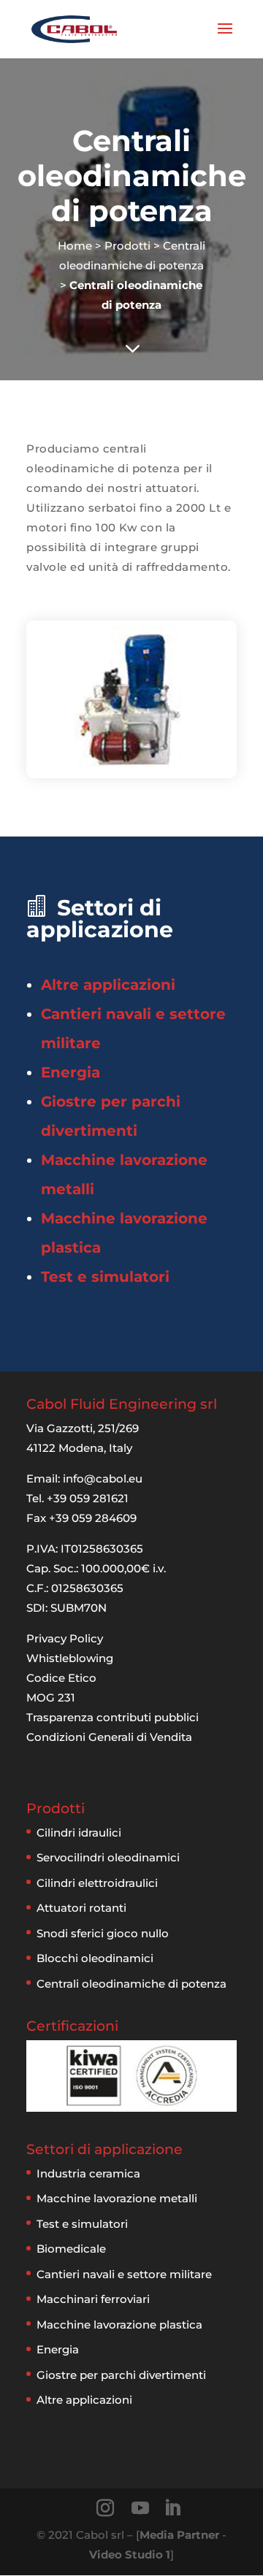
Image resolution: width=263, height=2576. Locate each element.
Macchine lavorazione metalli (117, 2198)
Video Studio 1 (130, 2554)
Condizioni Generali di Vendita (109, 1737)
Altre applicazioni (108, 985)
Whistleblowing (70, 1658)
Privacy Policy (65, 1638)
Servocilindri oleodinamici (108, 1857)
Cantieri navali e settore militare (124, 2274)
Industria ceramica (88, 2173)
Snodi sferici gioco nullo (103, 1933)
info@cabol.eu (103, 1479)
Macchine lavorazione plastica (119, 2325)
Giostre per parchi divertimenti (121, 2375)
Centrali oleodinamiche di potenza (131, 1984)
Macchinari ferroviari (93, 2299)
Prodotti (127, 246)
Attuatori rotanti (81, 1908)
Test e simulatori (105, 1277)
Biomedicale (71, 2249)
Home (75, 246)
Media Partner (179, 2535)
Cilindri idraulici (79, 1833)
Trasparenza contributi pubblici (113, 1717)
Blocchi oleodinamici (95, 1958)
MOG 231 (51, 1698)
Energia (70, 1072)
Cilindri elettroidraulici (97, 1883)
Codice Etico (61, 1678)
